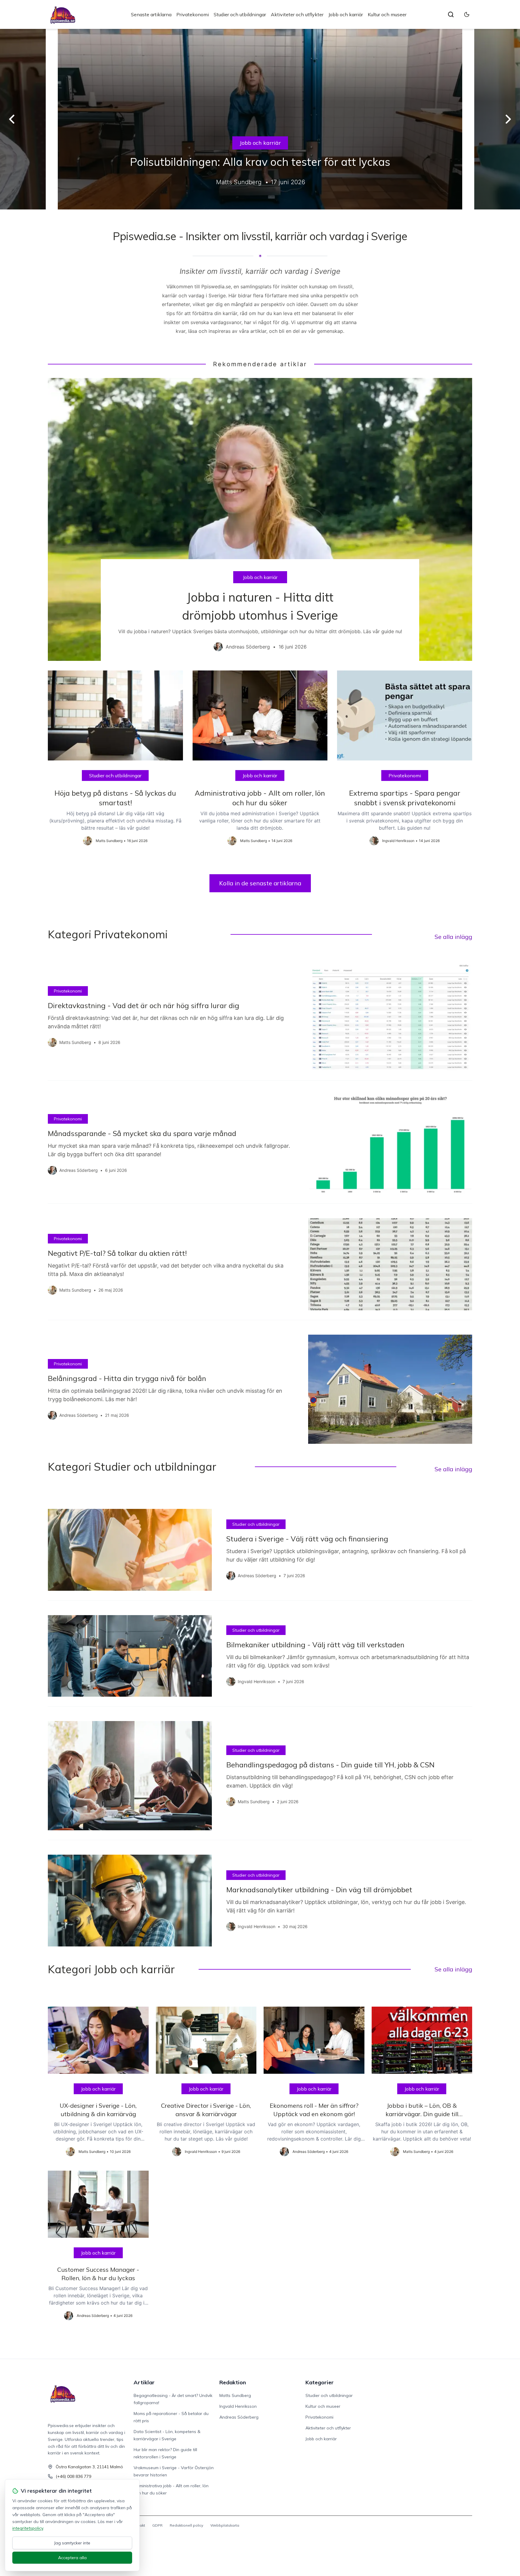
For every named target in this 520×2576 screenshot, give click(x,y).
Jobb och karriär (346, 14)
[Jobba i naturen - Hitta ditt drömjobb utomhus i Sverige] (260, 519)
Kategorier (320, 2382)
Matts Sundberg (235, 2395)
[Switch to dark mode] (467, 14)
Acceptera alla (72, 2558)
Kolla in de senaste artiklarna (260, 883)
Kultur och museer (387, 14)
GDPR (157, 2525)
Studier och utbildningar (240, 14)
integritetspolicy (28, 2528)
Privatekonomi (193, 14)
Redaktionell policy (186, 2525)
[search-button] (451, 14)
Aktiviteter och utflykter (297, 14)
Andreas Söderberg (239, 2417)
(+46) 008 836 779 (73, 2476)
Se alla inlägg (453, 937)
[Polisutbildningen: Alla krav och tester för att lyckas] (260, 119)
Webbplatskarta (225, 2525)
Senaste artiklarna (151, 14)
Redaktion (233, 2382)
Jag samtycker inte (72, 2543)
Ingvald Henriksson (238, 2406)
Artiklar (144, 2382)
